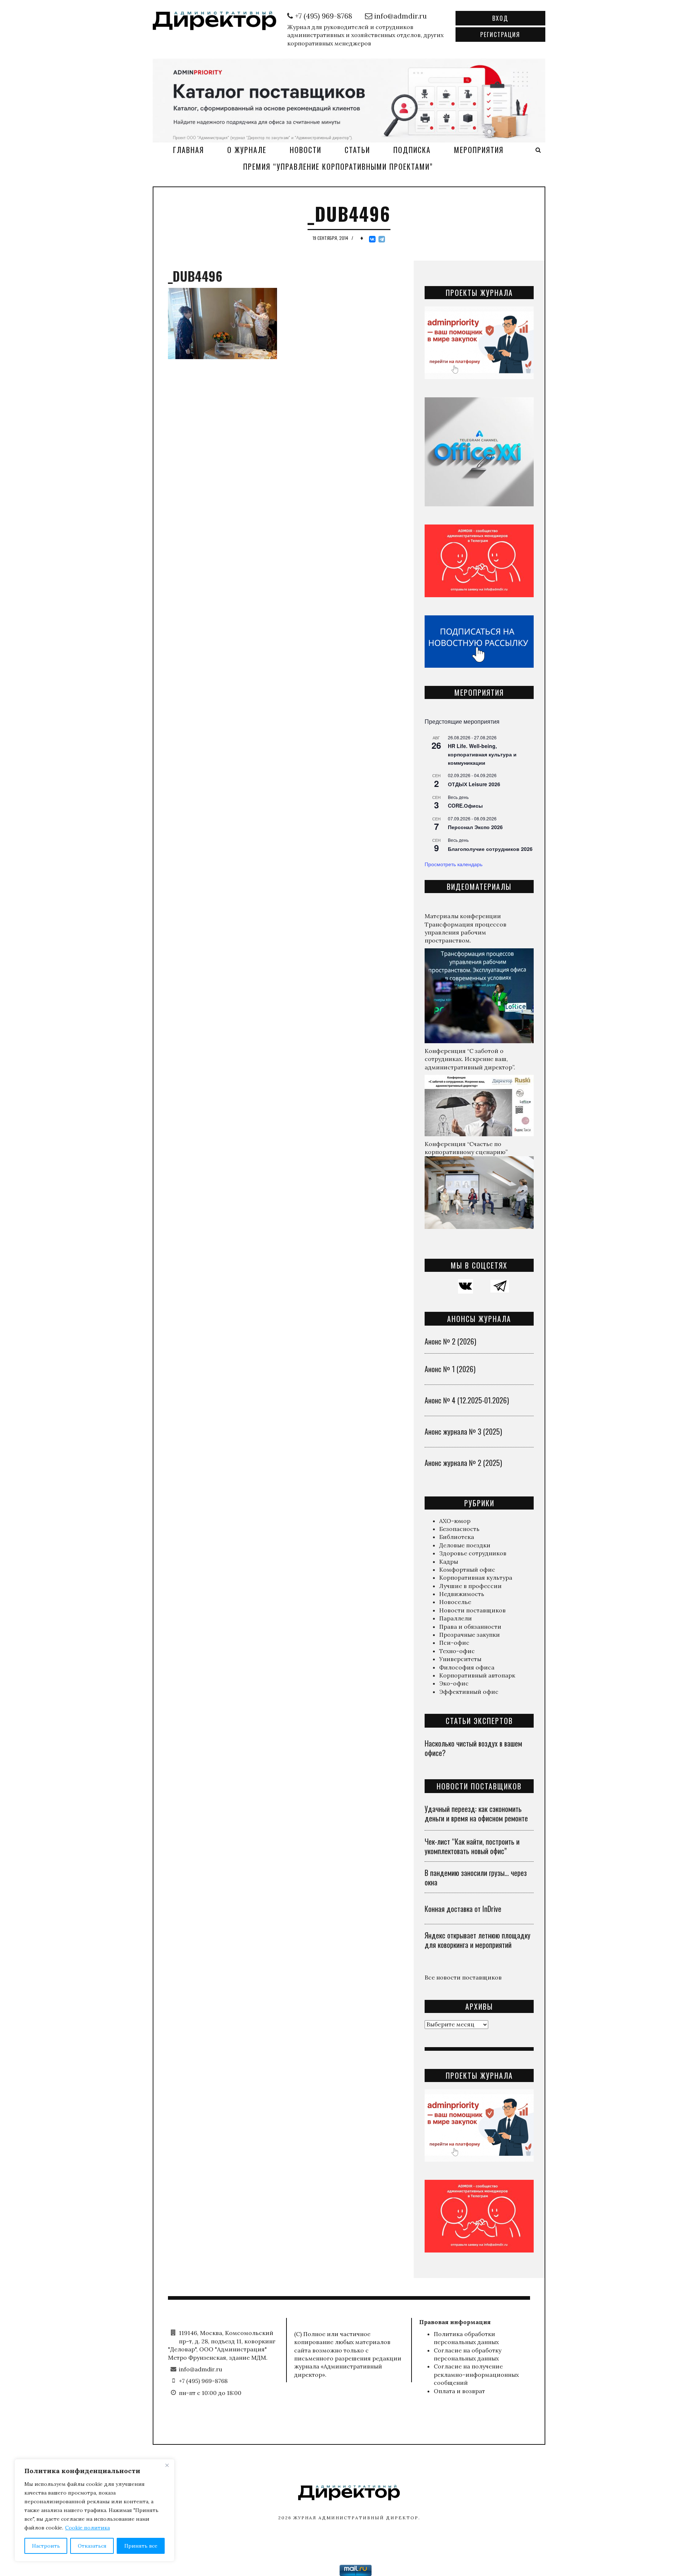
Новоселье (455, 1602)
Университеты (460, 1659)
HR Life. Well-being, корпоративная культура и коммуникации (482, 754)
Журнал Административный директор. (357, 2518)
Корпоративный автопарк (477, 1675)
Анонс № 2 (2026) (450, 1341)
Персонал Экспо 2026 (475, 827)
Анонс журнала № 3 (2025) (463, 1431)
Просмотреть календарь (454, 864)
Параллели (456, 1618)
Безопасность (459, 1529)
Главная (188, 150)
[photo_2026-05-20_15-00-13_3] (349, 100)
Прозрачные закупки (470, 1635)
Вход (500, 18)
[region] (95, 2510)
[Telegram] (382, 239)
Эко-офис (454, 1683)
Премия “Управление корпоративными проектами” (338, 166)
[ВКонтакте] (372, 239)
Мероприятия (479, 150)
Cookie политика (87, 2528)
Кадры (449, 1562)
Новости (306, 150)
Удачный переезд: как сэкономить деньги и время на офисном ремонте (476, 1813)
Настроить (46, 2546)
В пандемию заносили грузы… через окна (476, 1877)
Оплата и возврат (459, 2391)
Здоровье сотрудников (473, 1553)
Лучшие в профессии (470, 1586)
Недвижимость (462, 1594)
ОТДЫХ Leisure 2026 (474, 784)
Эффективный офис (469, 1692)
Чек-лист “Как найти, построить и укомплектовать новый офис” (472, 1846)
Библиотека (457, 1537)
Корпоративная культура (476, 1578)
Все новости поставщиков (463, 1977)
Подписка (412, 150)
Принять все (141, 2546)
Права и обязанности (470, 1627)
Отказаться (92, 2546)
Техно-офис (457, 1651)
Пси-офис (454, 1643)
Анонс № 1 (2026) (450, 1369)
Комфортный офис (467, 1570)
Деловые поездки (465, 1545)
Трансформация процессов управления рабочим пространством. (466, 933)
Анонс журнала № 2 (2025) (463, 1463)
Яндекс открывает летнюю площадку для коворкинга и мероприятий (478, 1940)
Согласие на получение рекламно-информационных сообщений (476, 2374)
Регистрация (500, 35)
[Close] (167, 2465)
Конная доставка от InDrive (463, 1909)
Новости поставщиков (472, 1610)
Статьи (357, 150)
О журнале (247, 150)
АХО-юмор (455, 1521)
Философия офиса (467, 1667)
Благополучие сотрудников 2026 (490, 849)
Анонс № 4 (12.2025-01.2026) (467, 1400)
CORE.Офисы (465, 805)
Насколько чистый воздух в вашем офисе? (473, 1748)
